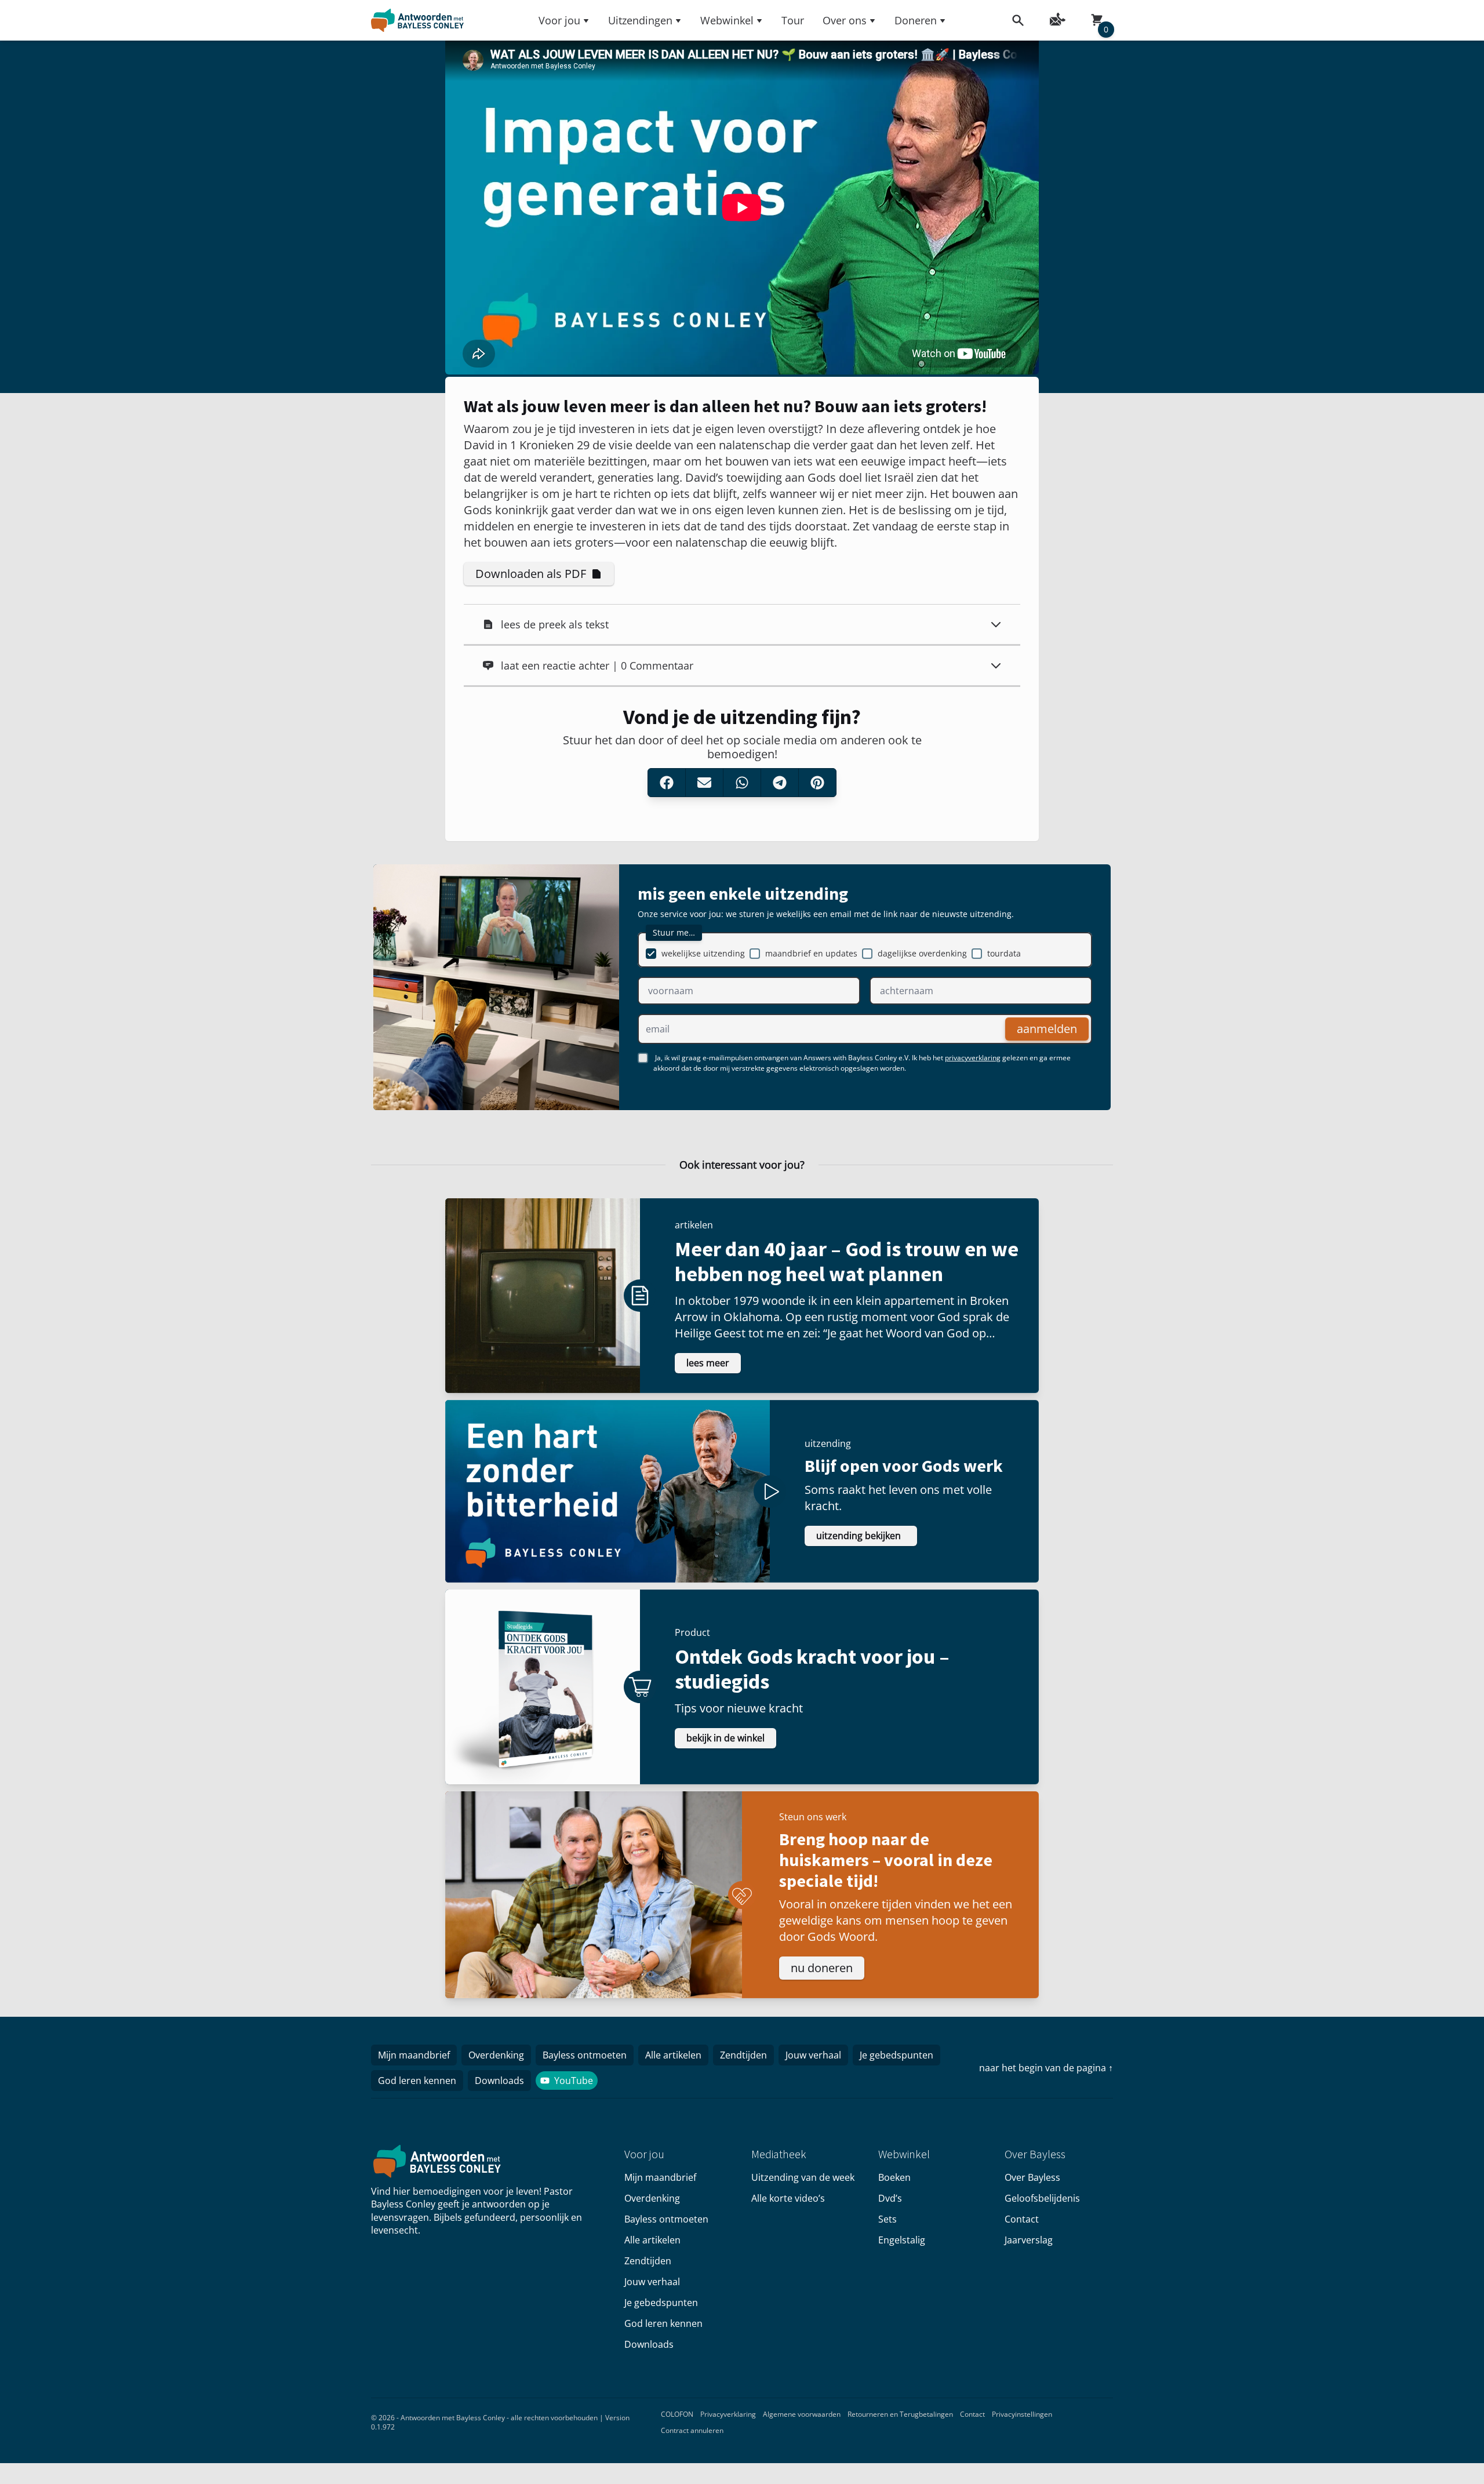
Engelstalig (902, 2240)
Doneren (916, 20)
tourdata (1004, 953)
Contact (1022, 2219)
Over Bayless (1032, 2177)
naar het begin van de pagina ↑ (1046, 2068)
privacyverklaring (973, 1058)
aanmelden (1047, 1029)
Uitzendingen (640, 20)
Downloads (499, 2081)
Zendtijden (743, 2055)
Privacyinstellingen (1022, 2414)
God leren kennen (417, 2081)
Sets (888, 2219)
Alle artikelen (673, 2055)
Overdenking (496, 2055)
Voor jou (559, 20)
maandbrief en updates (811, 953)
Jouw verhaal (813, 2055)
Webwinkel (727, 20)
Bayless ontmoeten (585, 2055)
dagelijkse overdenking (922, 953)
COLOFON (677, 2414)
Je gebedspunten (896, 2055)
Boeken (894, 2177)
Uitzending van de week (803, 2177)
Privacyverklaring (728, 2414)
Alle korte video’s (788, 2198)
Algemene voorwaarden (802, 2414)
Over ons (845, 20)
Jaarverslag (1029, 2240)
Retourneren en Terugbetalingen (900, 2414)
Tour (793, 20)
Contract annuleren (692, 2430)
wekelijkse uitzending (703, 953)
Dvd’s (890, 2198)
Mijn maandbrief (414, 2055)
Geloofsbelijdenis (1042, 2198)
